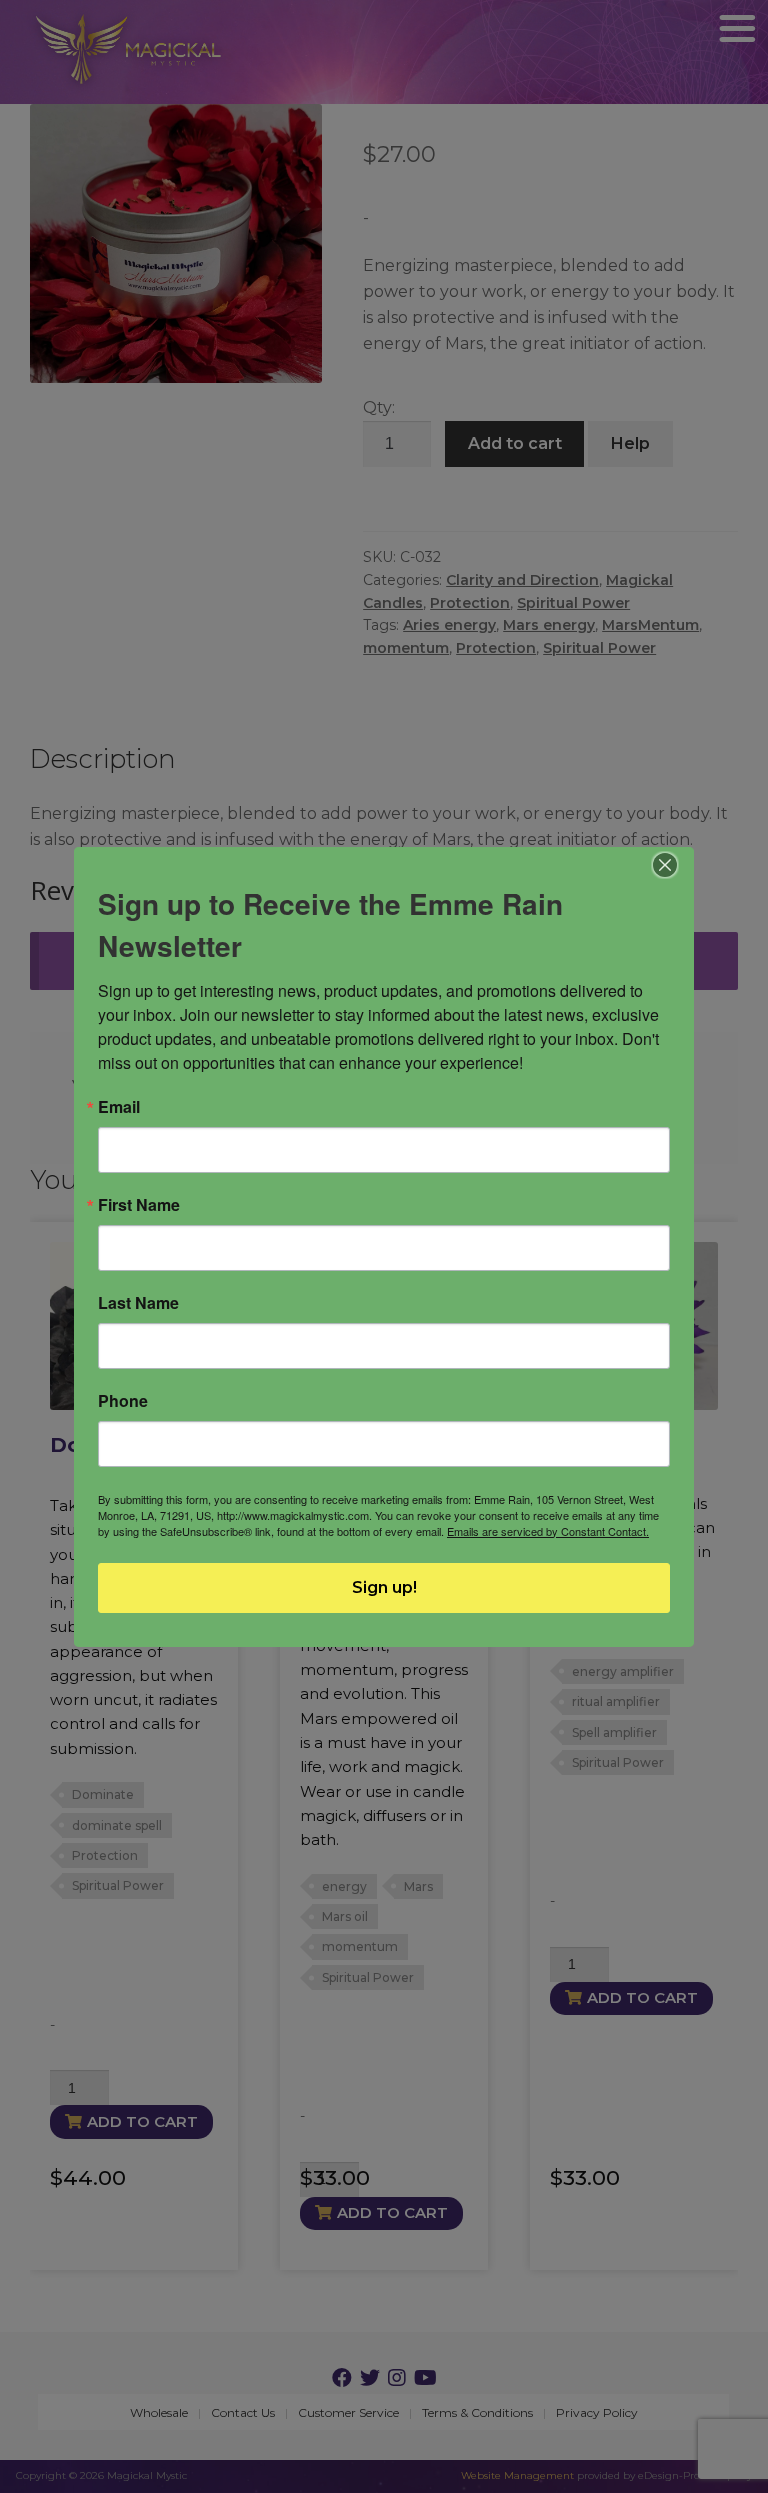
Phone (123, 1401)
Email (119, 1107)
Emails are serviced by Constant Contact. (548, 1531)
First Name (139, 1205)
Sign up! (384, 1587)
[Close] (665, 865)
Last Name (138, 1303)
